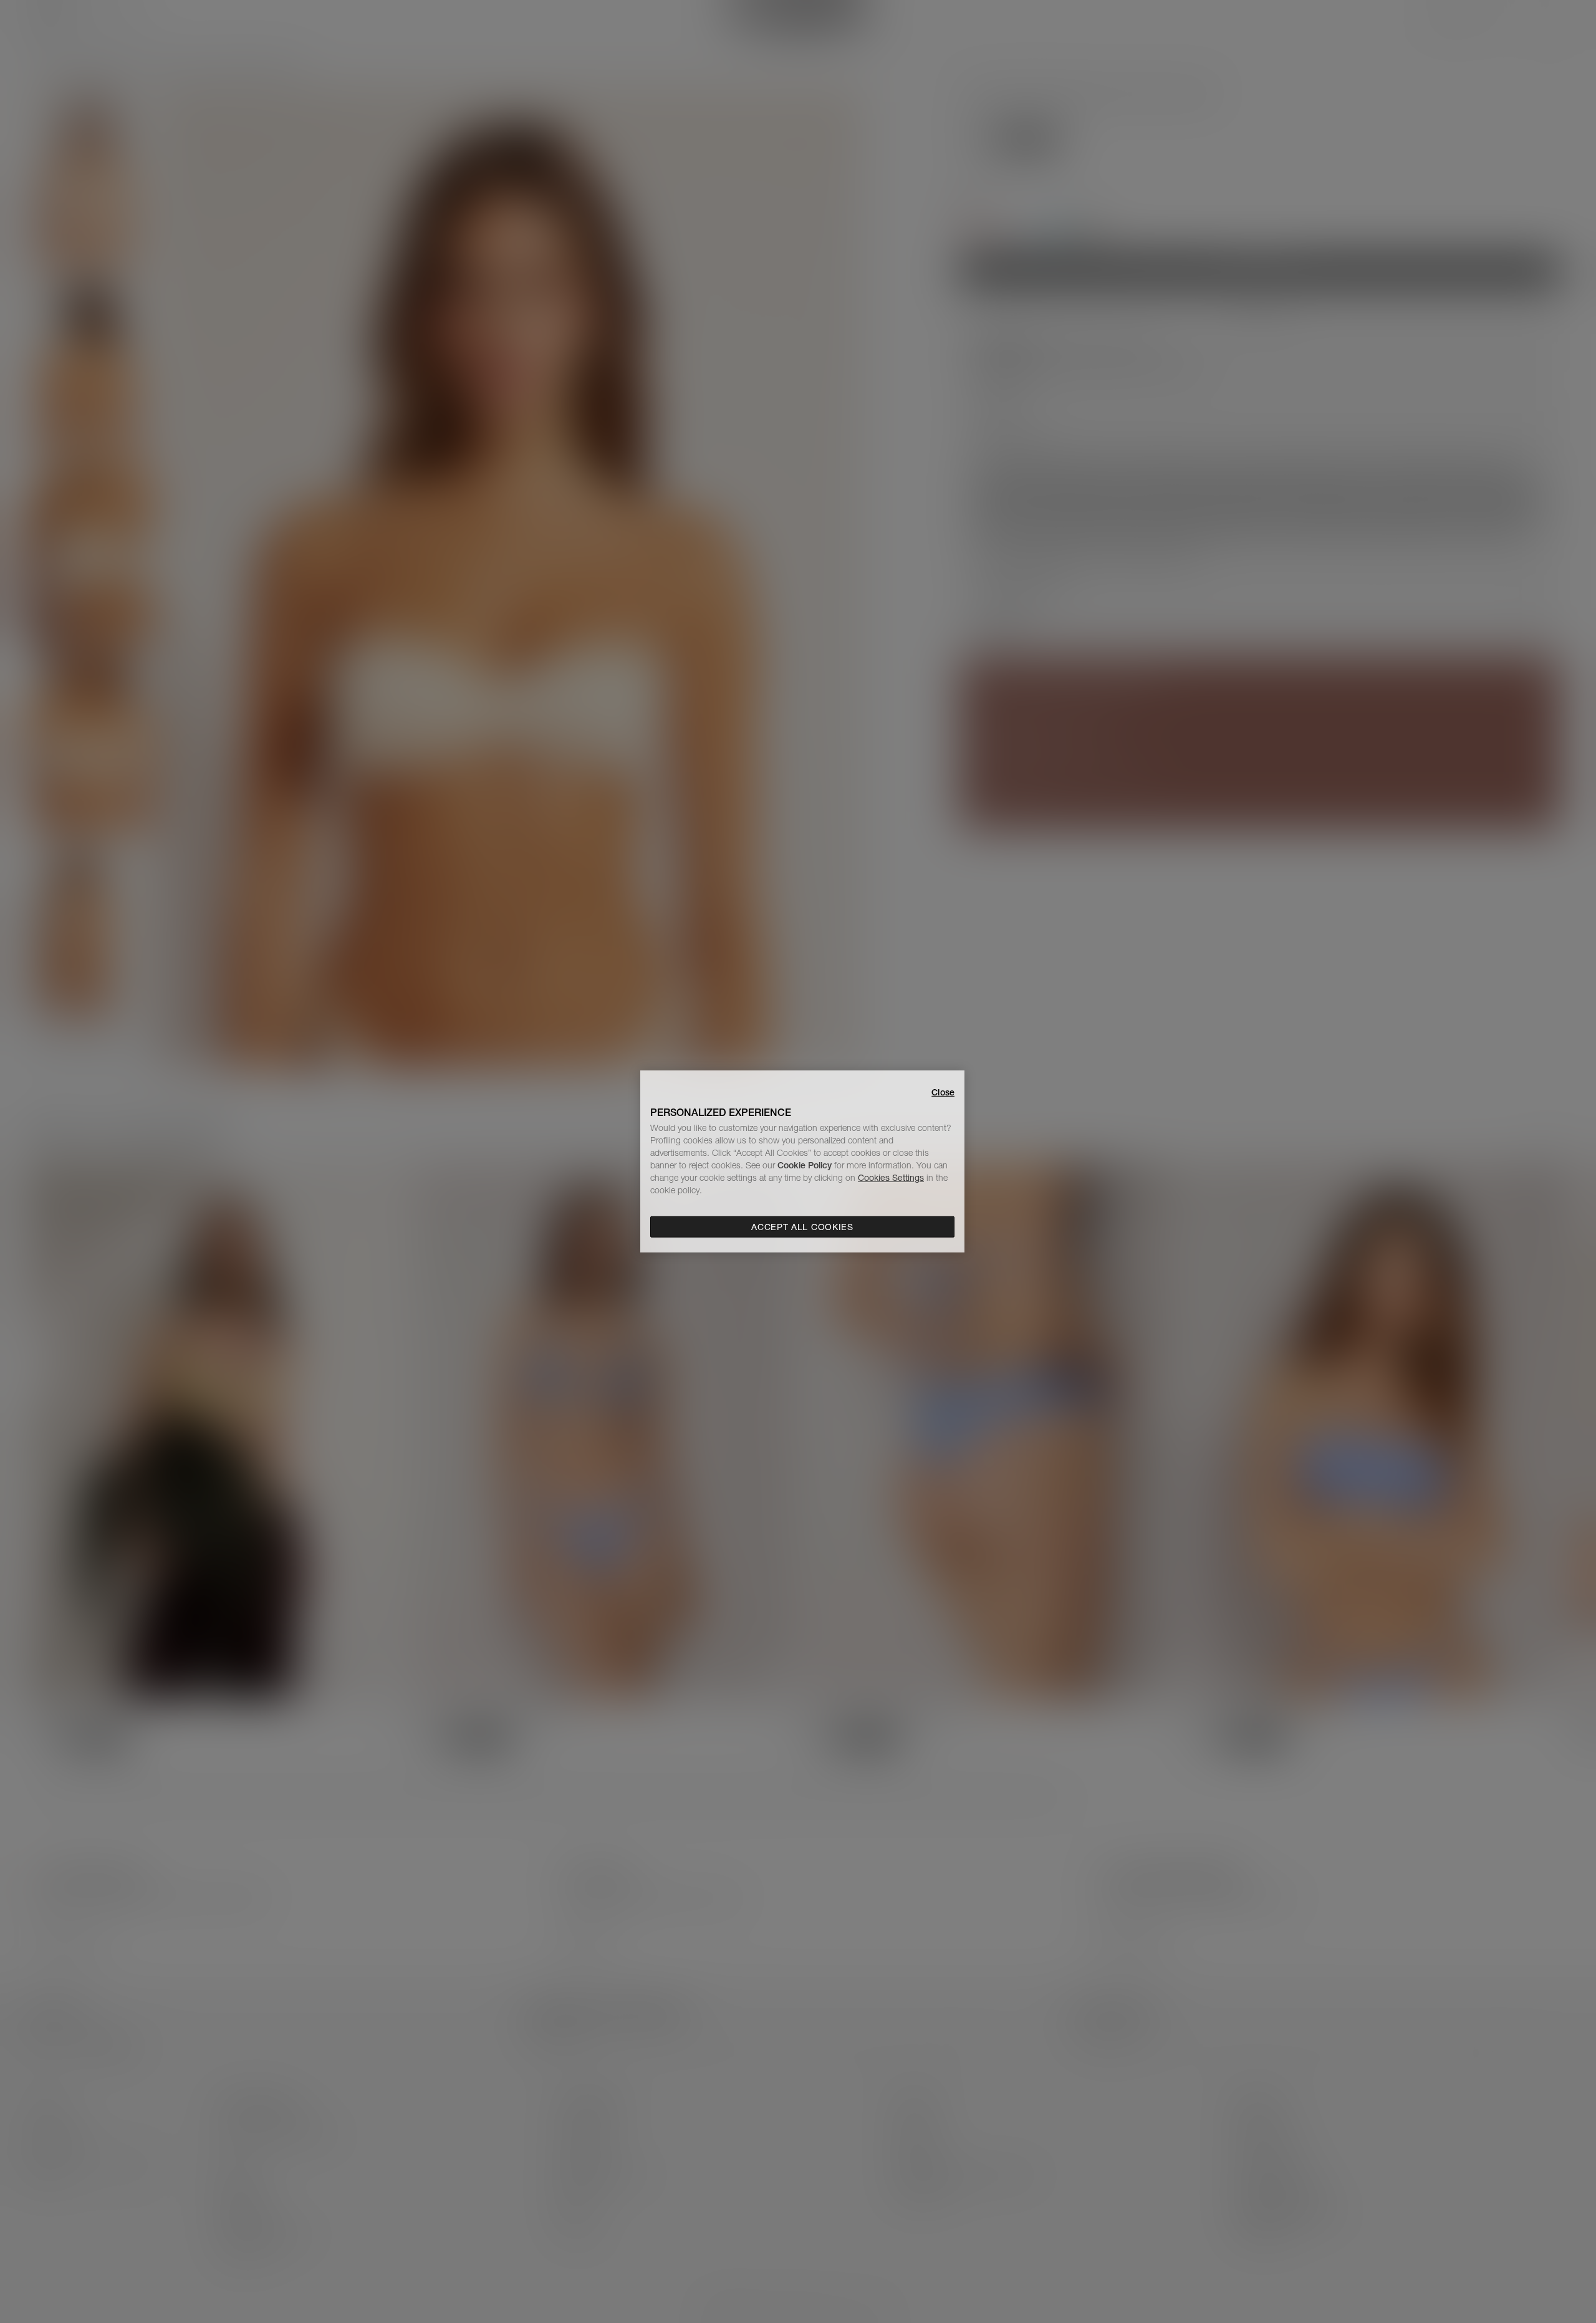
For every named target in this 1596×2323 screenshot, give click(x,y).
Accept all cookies (802, 1227)
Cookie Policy (805, 1165)
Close (943, 1092)
